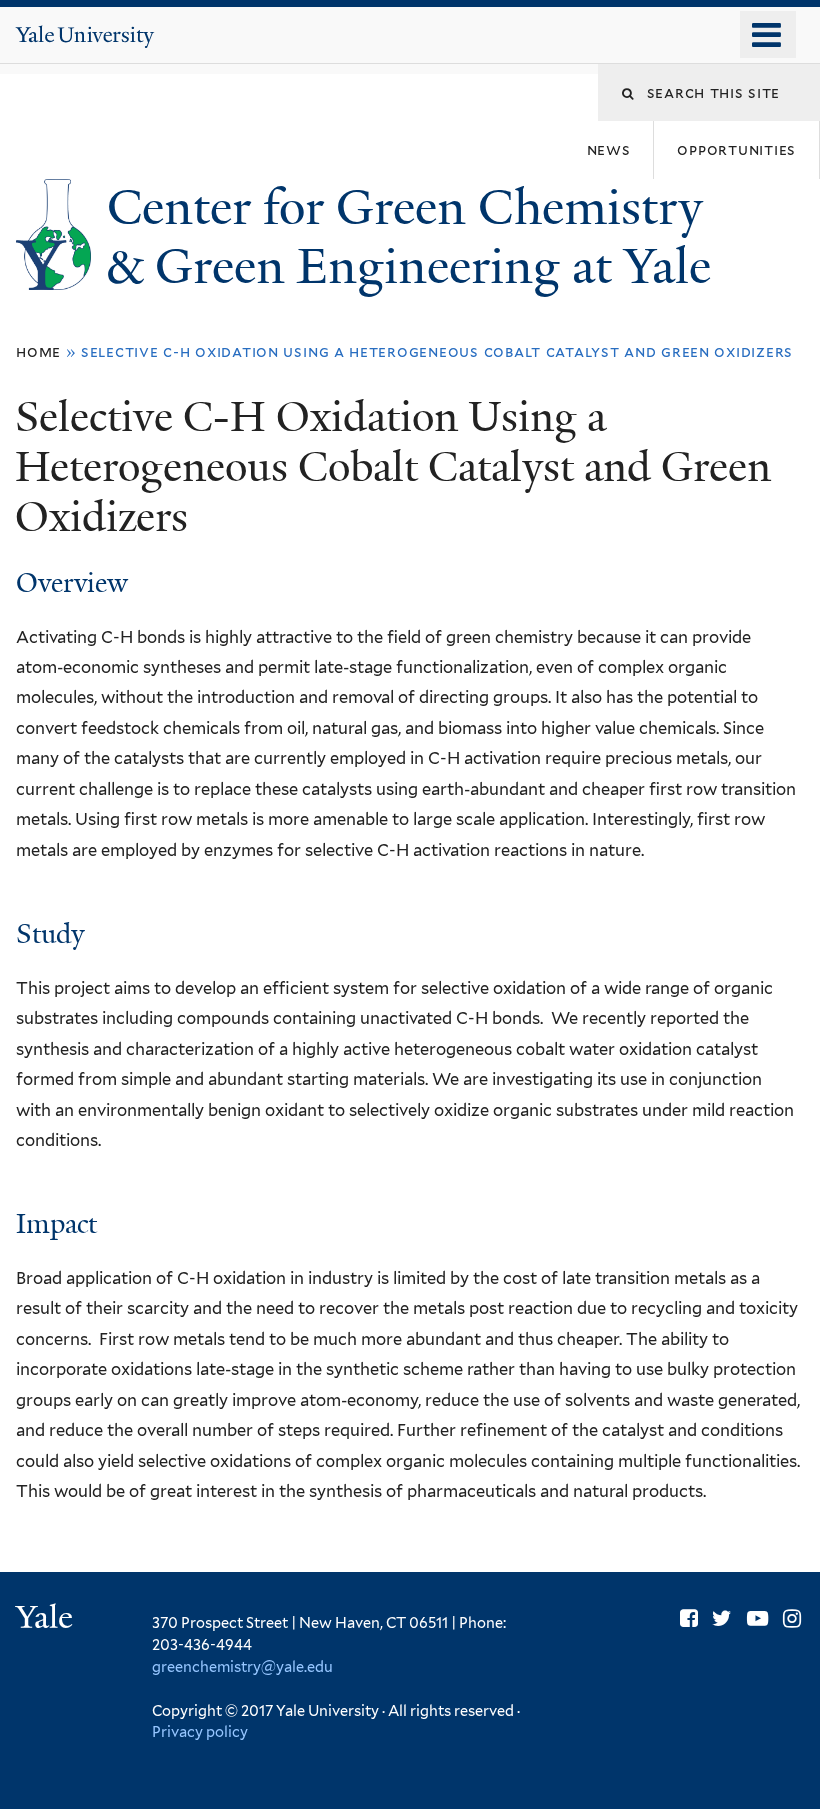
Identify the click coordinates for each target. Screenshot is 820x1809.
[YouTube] (757, 1618)
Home (38, 351)
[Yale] (47, 1619)
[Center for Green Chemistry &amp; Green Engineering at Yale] (53, 274)
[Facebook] (689, 1618)
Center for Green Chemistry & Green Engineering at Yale (415, 237)
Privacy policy (200, 1731)
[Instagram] (792, 1618)
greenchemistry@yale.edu (242, 1666)
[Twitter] (722, 1618)
